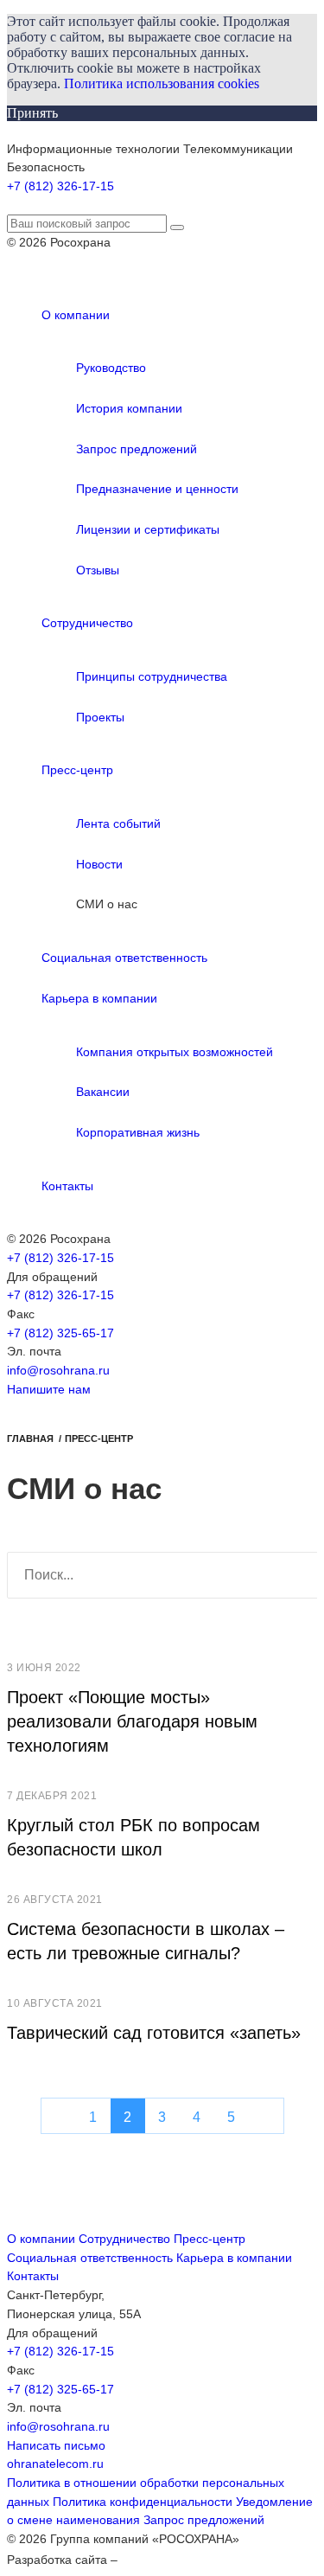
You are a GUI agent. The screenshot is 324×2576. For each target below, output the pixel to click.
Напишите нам (49, 1389)
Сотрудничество (87, 623)
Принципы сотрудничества (152, 676)
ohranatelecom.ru (55, 2464)
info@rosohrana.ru (58, 1370)
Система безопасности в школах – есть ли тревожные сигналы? (146, 1941)
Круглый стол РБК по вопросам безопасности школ (133, 1837)
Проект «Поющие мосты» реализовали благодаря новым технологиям (132, 1721)
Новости (99, 864)
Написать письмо (56, 2445)
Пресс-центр (77, 770)
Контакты (67, 1186)
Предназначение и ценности (157, 489)
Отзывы (98, 570)
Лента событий (118, 823)
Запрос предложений (137, 449)
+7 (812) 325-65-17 (60, 1333)
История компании (129, 408)
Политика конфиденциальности (143, 2502)
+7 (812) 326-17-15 (60, 186)
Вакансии (103, 1092)
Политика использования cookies (162, 83)
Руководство (111, 368)
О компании (76, 315)
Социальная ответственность (124, 958)
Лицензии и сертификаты (148, 529)
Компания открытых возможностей (175, 1052)
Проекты (100, 717)
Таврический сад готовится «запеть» (154, 2033)
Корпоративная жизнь (138, 1132)
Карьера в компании (99, 998)
